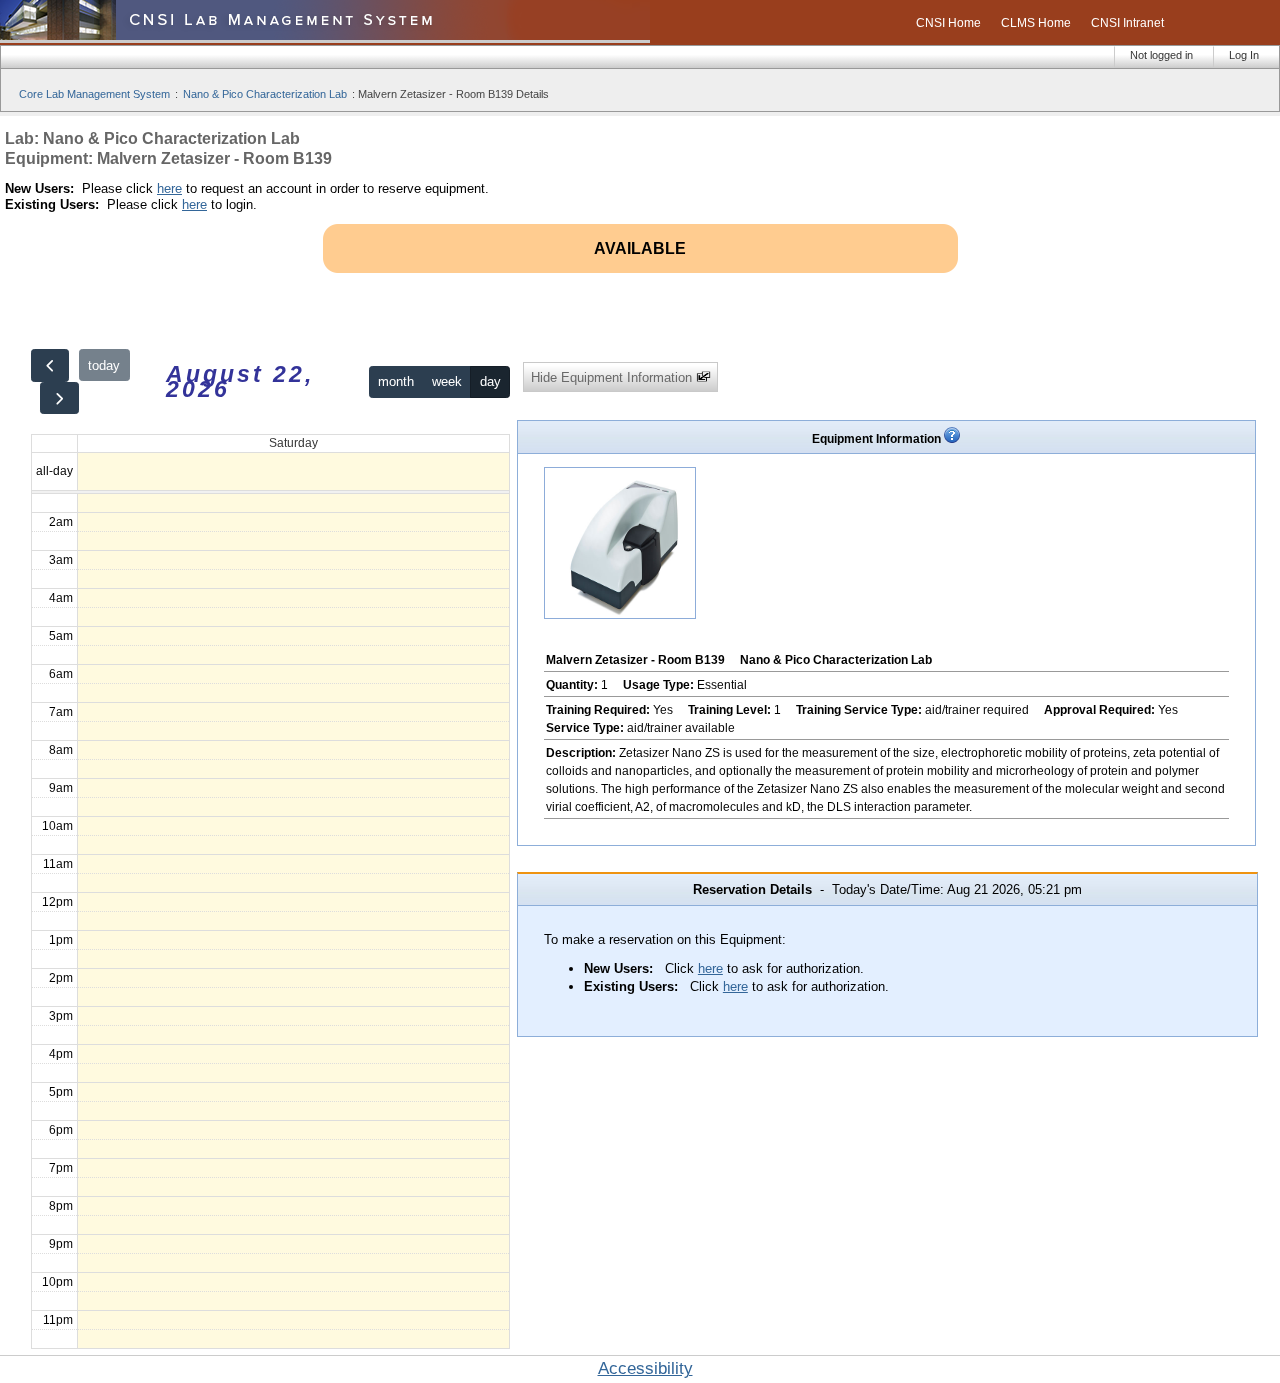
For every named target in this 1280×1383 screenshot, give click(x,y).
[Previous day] (50, 365)
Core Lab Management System (94, 94)
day (490, 381)
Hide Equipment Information (613, 377)
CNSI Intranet (1127, 23)
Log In (1244, 55)
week (447, 381)
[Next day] (59, 398)
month (396, 381)
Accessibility (645, 1368)
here (169, 188)
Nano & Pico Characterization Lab (265, 94)
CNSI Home (948, 23)
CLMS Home (1036, 23)
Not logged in (1161, 55)
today (104, 365)
